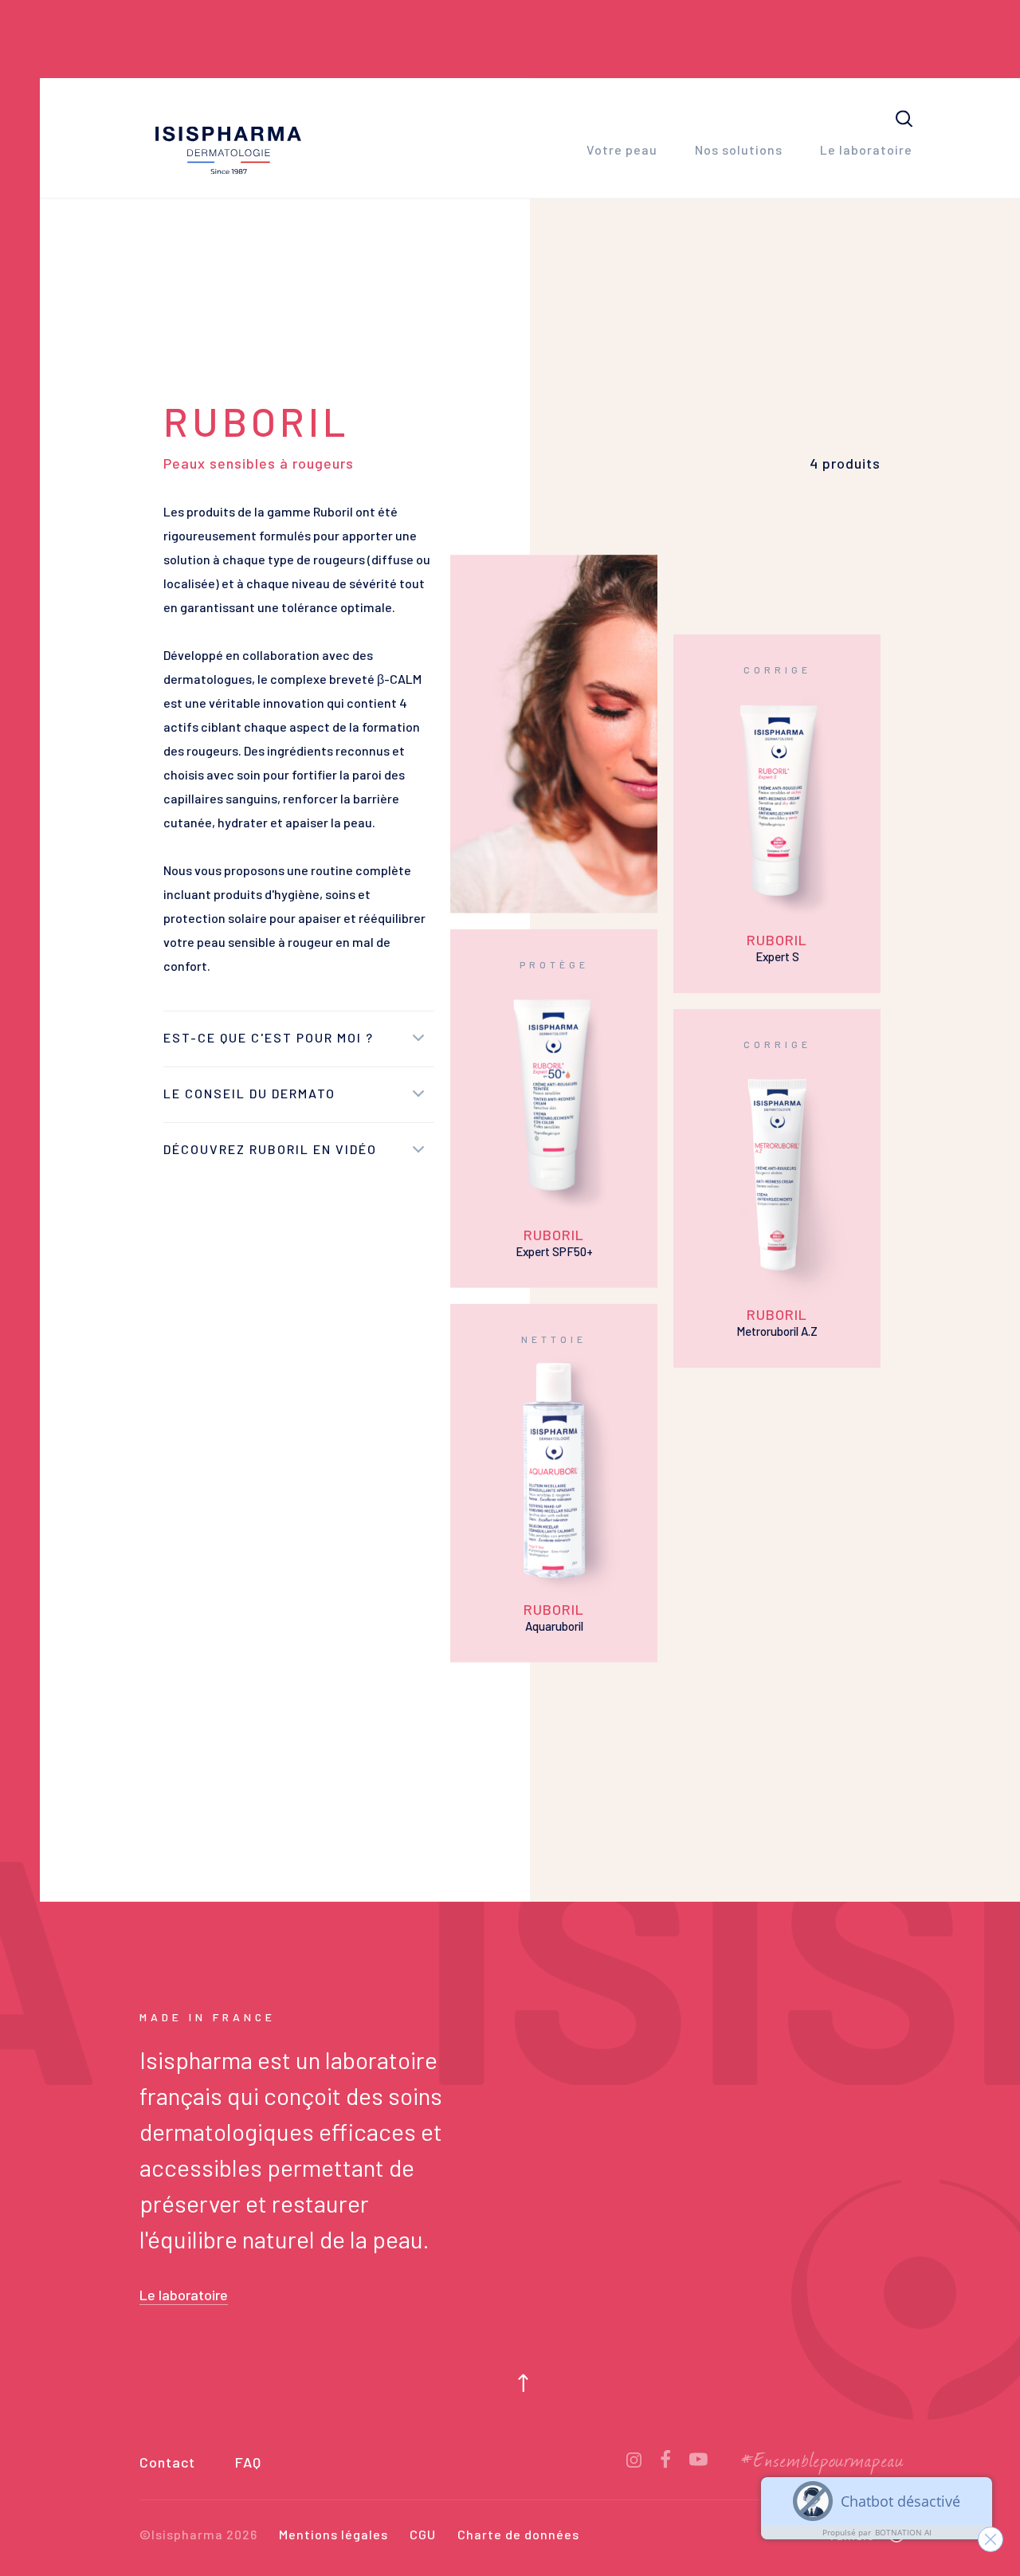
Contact (167, 2463)
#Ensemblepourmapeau (823, 2461)
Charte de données (518, 2535)
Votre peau (622, 150)
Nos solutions (739, 150)
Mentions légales (333, 2535)
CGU (423, 2535)
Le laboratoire (866, 150)
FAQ (248, 2463)
